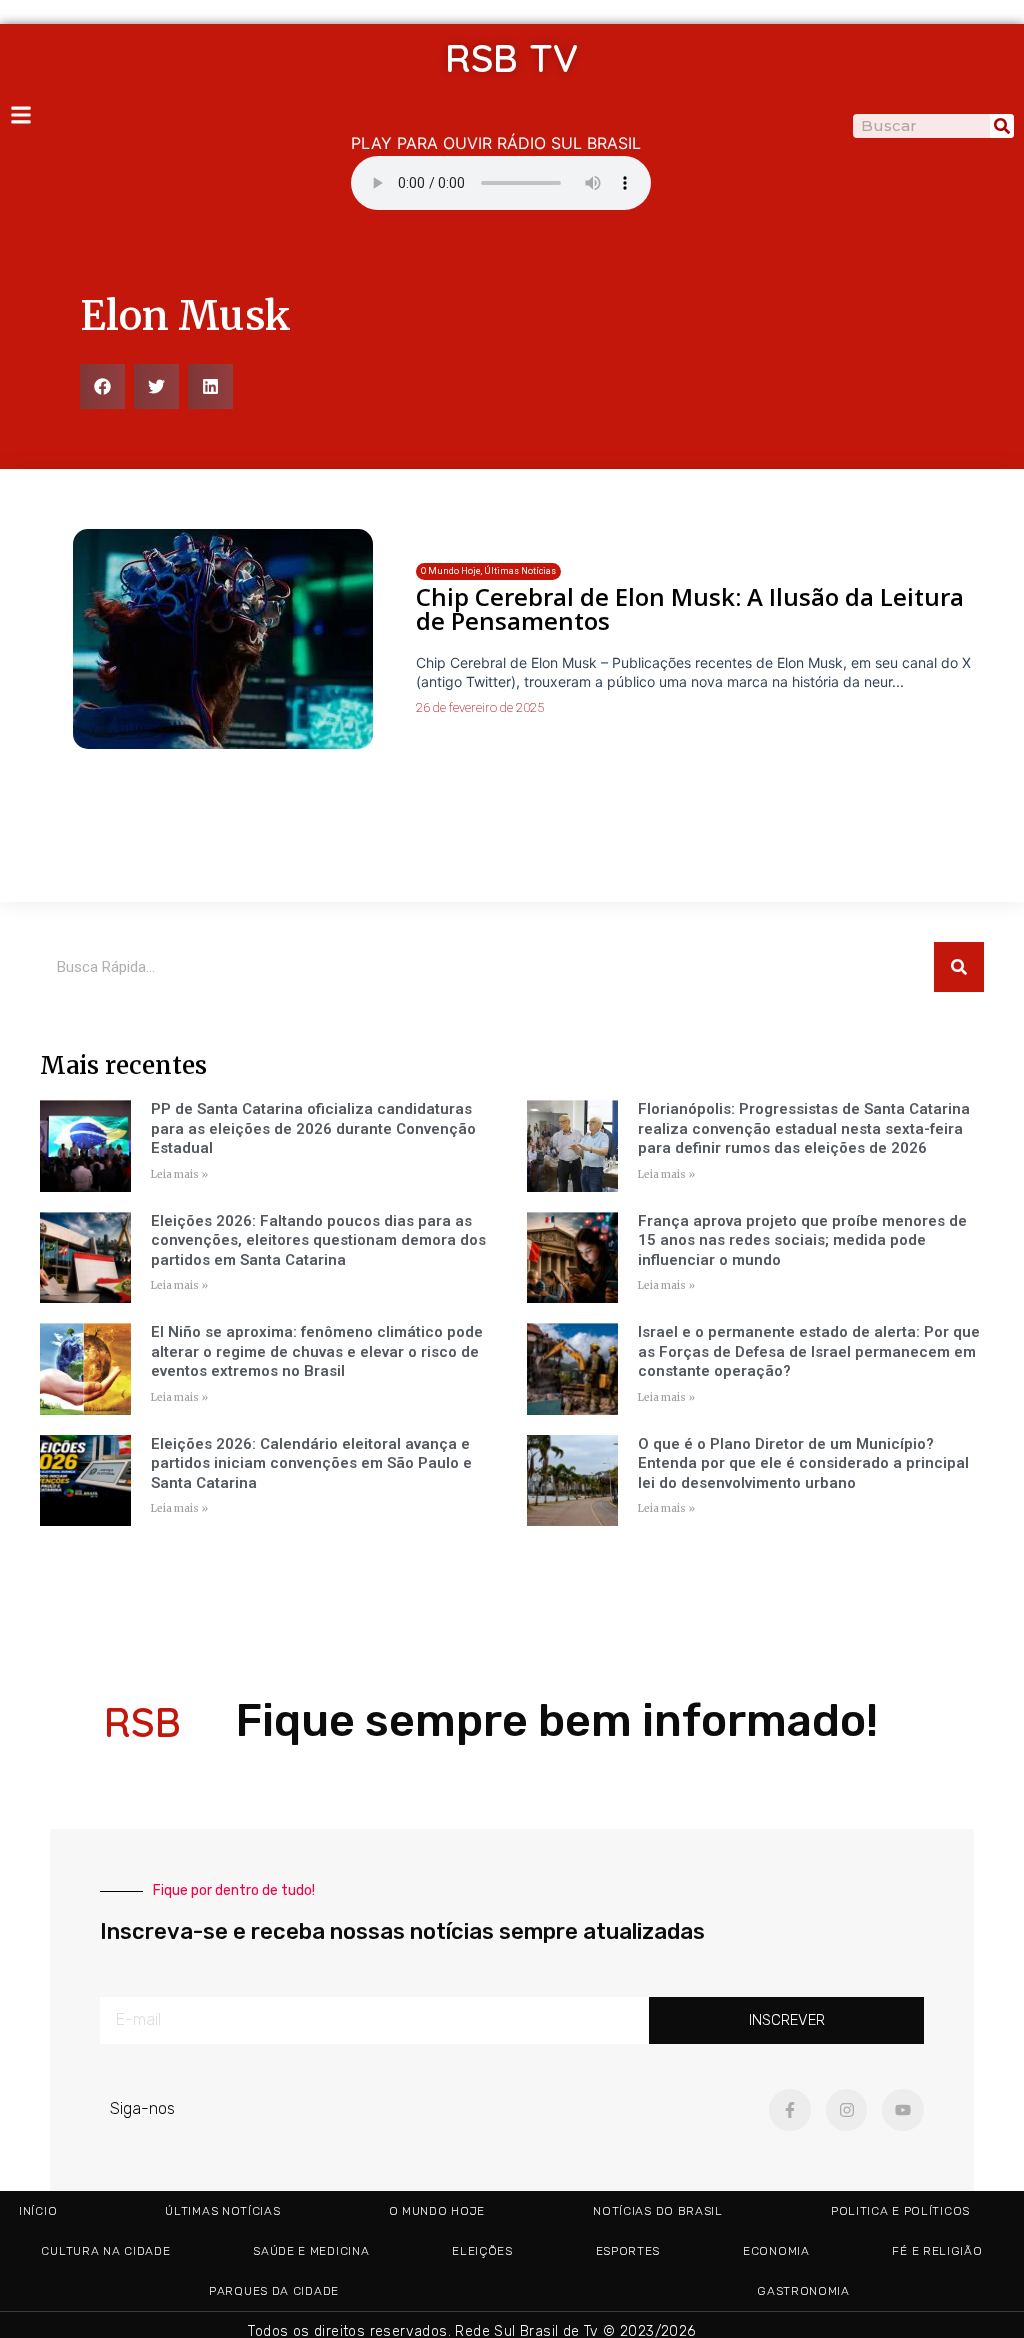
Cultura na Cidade (105, 2251)
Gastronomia (803, 2291)
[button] (102, 386)
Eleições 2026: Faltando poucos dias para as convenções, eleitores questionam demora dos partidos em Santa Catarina (318, 1240)
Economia (776, 2251)
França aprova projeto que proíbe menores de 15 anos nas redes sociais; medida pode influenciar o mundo (802, 1240)
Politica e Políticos (900, 2211)
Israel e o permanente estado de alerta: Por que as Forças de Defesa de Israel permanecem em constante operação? (809, 1351)
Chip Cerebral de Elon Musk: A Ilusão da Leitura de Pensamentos (690, 608)
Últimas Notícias (222, 2211)
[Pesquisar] (1002, 126)
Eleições (482, 2251)
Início (38, 2211)
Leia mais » (179, 1174)
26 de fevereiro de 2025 (480, 707)
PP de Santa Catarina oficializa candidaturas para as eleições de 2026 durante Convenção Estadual (313, 1128)
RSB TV (511, 58)
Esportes (628, 2251)
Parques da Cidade (274, 2291)
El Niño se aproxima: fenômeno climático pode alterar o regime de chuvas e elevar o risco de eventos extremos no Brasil (317, 1351)
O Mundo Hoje (437, 2211)
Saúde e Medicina (311, 2251)
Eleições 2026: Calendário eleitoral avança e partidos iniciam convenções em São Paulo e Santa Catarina (311, 1463)
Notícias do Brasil (658, 2211)
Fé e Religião (937, 2251)
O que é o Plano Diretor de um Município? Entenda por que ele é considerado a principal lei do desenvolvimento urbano (803, 1463)
